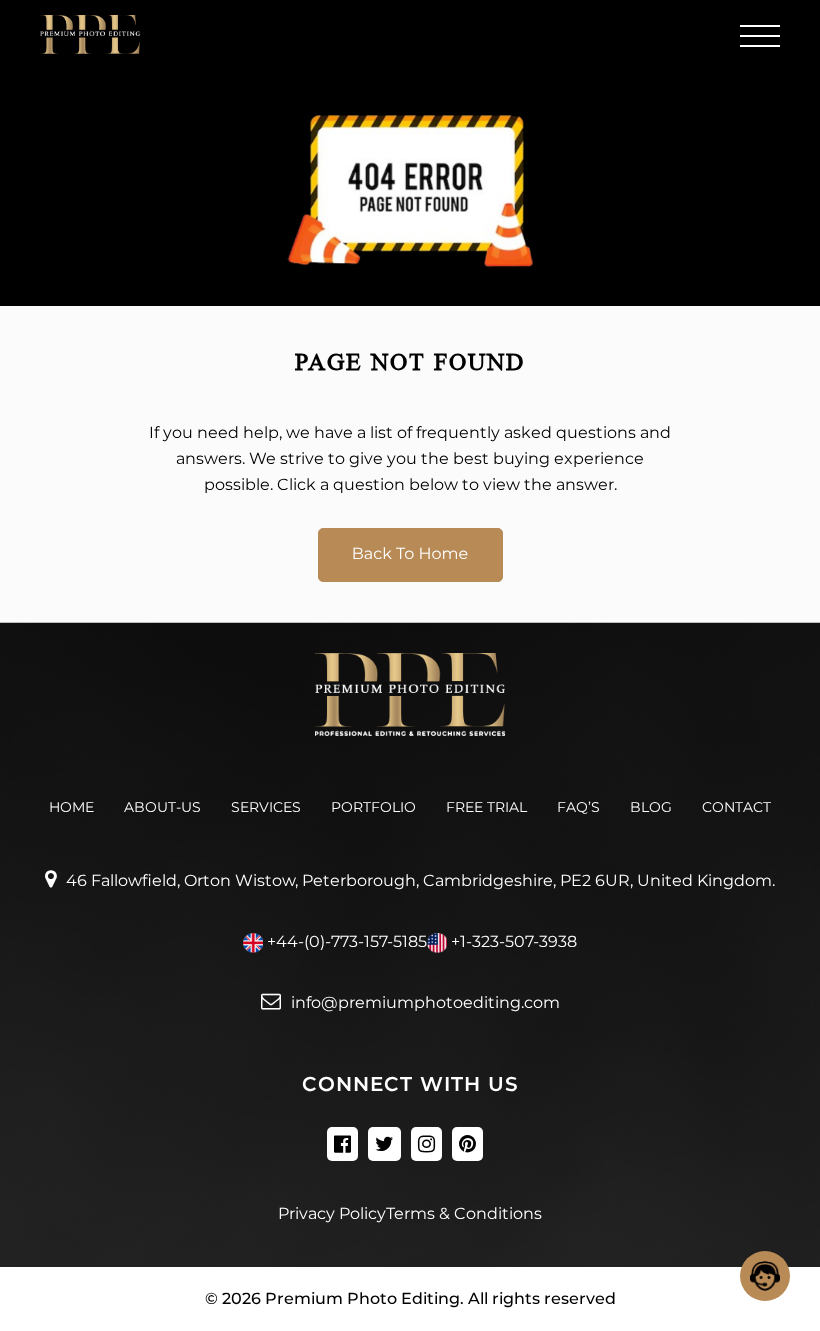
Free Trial (486, 807)
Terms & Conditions (464, 1213)
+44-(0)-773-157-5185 (347, 941)
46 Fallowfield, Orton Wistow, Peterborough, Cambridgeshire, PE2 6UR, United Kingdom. (420, 880)
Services (266, 807)
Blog (651, 807)
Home (71, 807)
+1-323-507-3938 (514, 941)
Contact (736, 807)
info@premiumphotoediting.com (425, 1002)
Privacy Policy (332, 1213)
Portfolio (373, 807)
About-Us (162, 807)
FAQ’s (578, 807)
